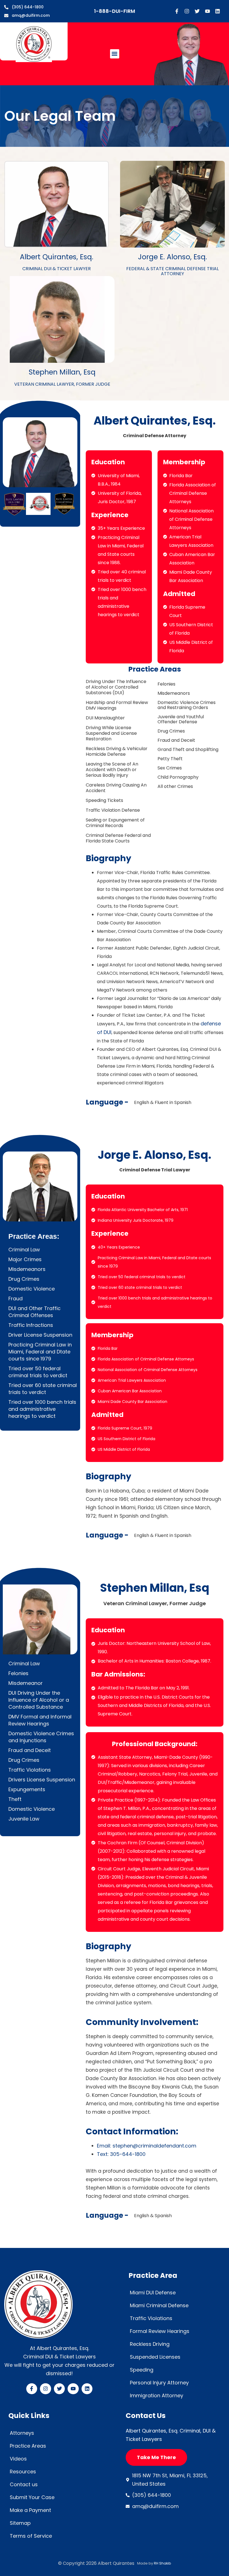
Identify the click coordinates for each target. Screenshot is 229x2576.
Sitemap (20, 2523)
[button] (115, 54)
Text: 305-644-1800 (121, 2154)
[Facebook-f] (177, 11)
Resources (23, 2472)
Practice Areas (28, 2446)
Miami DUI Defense (153, 2293)
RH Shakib (162, 2563)
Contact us (24, 2484)
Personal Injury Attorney (159, 2383)
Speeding (142, 2370)
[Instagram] (187, 11)
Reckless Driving (150, 2344)
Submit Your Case (32, 2497)
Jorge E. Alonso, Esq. (172, 257)
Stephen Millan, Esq (62, 372)
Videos (18, 2459)
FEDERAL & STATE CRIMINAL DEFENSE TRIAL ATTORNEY (172, 271)
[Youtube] (207, 11)
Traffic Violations (151, 2318)
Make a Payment (30, 2510)
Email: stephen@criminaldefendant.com (147, 2146)
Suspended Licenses (155, 2357)
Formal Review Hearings (160, 2331)
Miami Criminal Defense (159, 2305)
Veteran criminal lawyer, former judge (62, 384)
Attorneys (22, 2433)
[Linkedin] (218, 11)
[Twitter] (197, 11)
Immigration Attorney (157, 2395)
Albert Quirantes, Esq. (57, 257)
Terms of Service (31, 2536)
